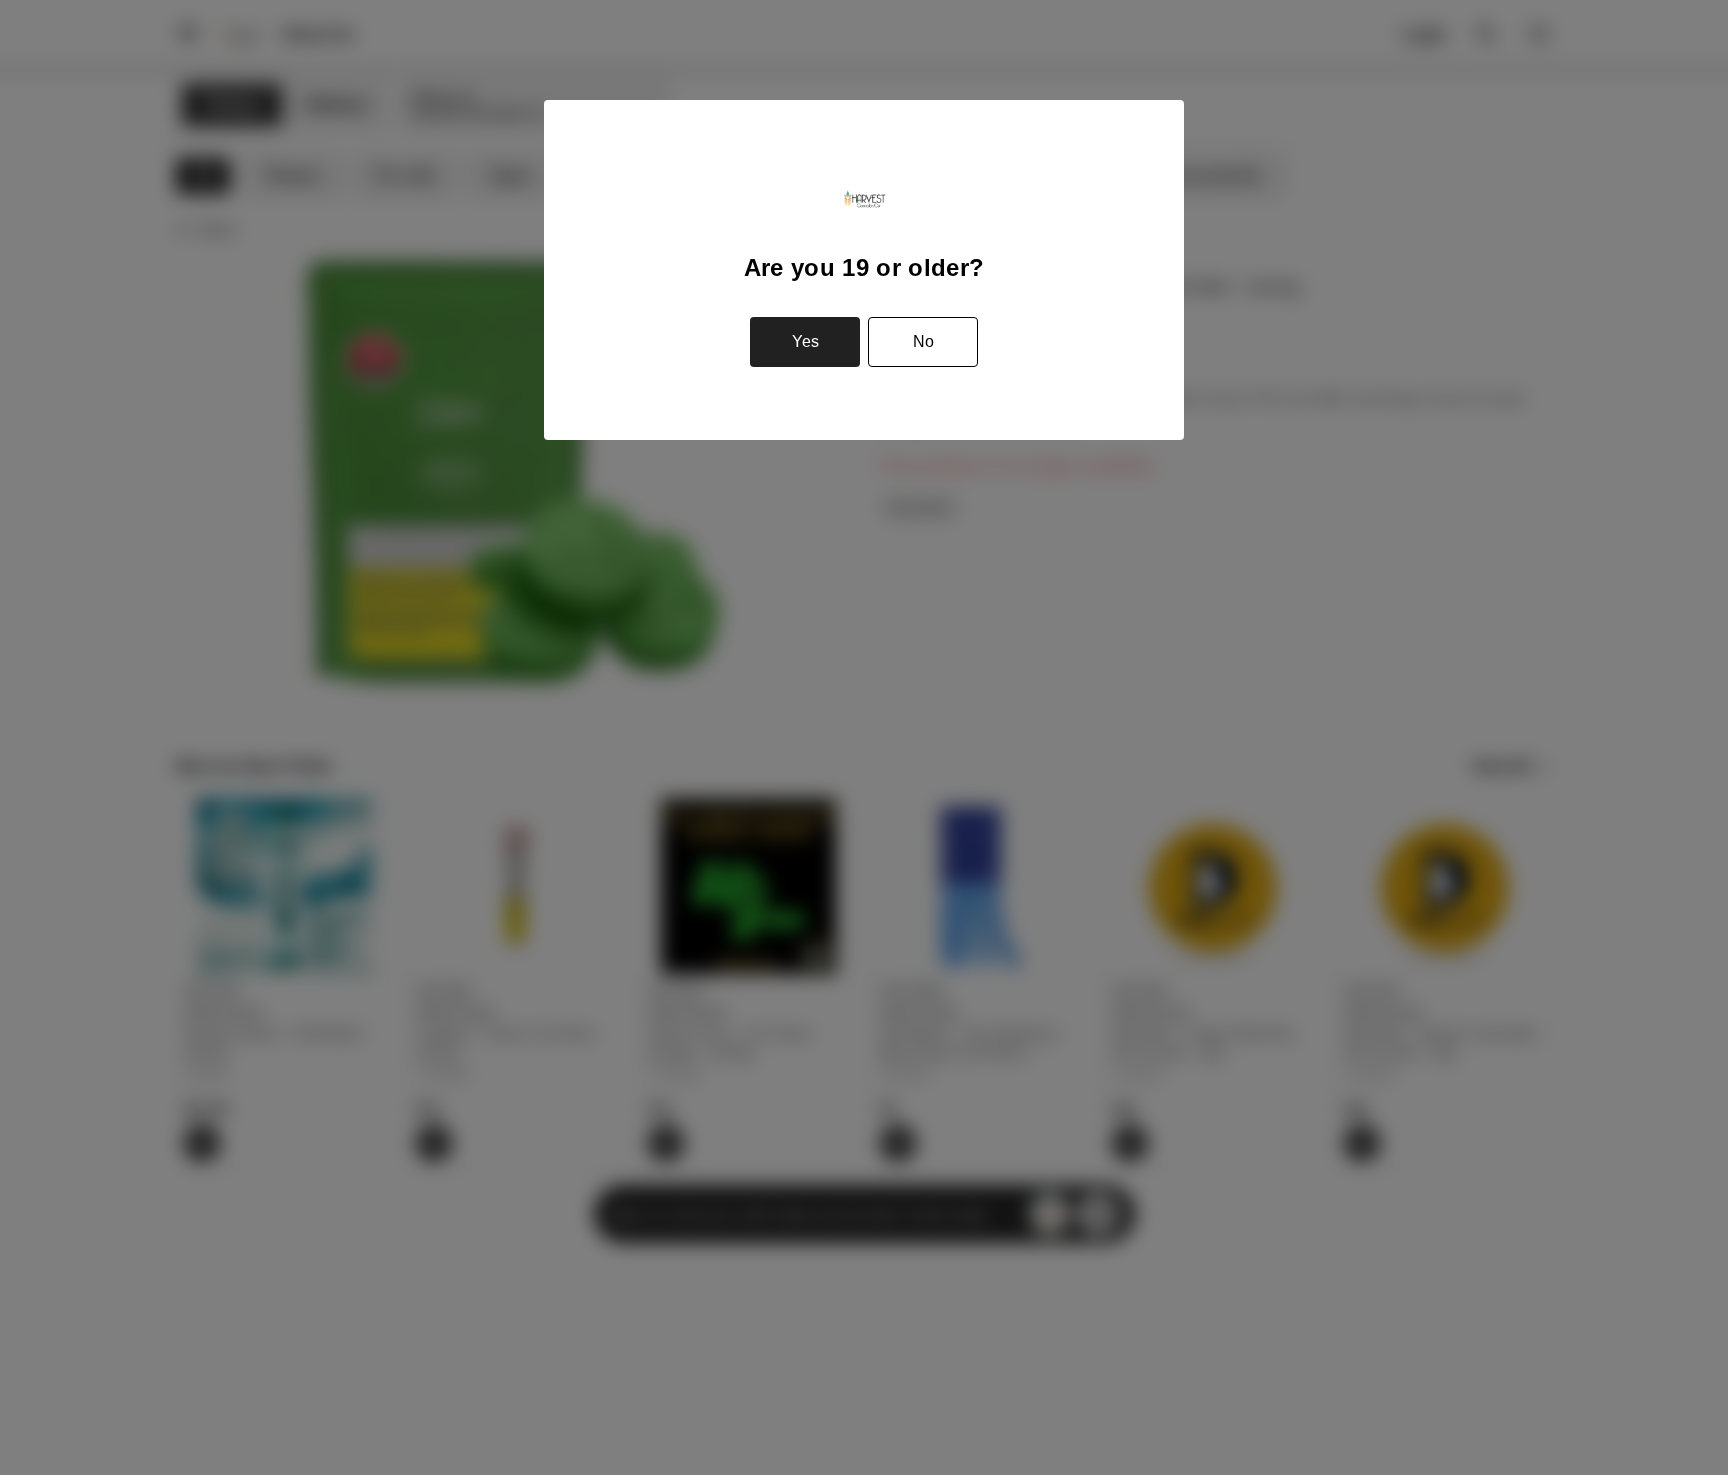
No (923, 341)
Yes (805, 341)
